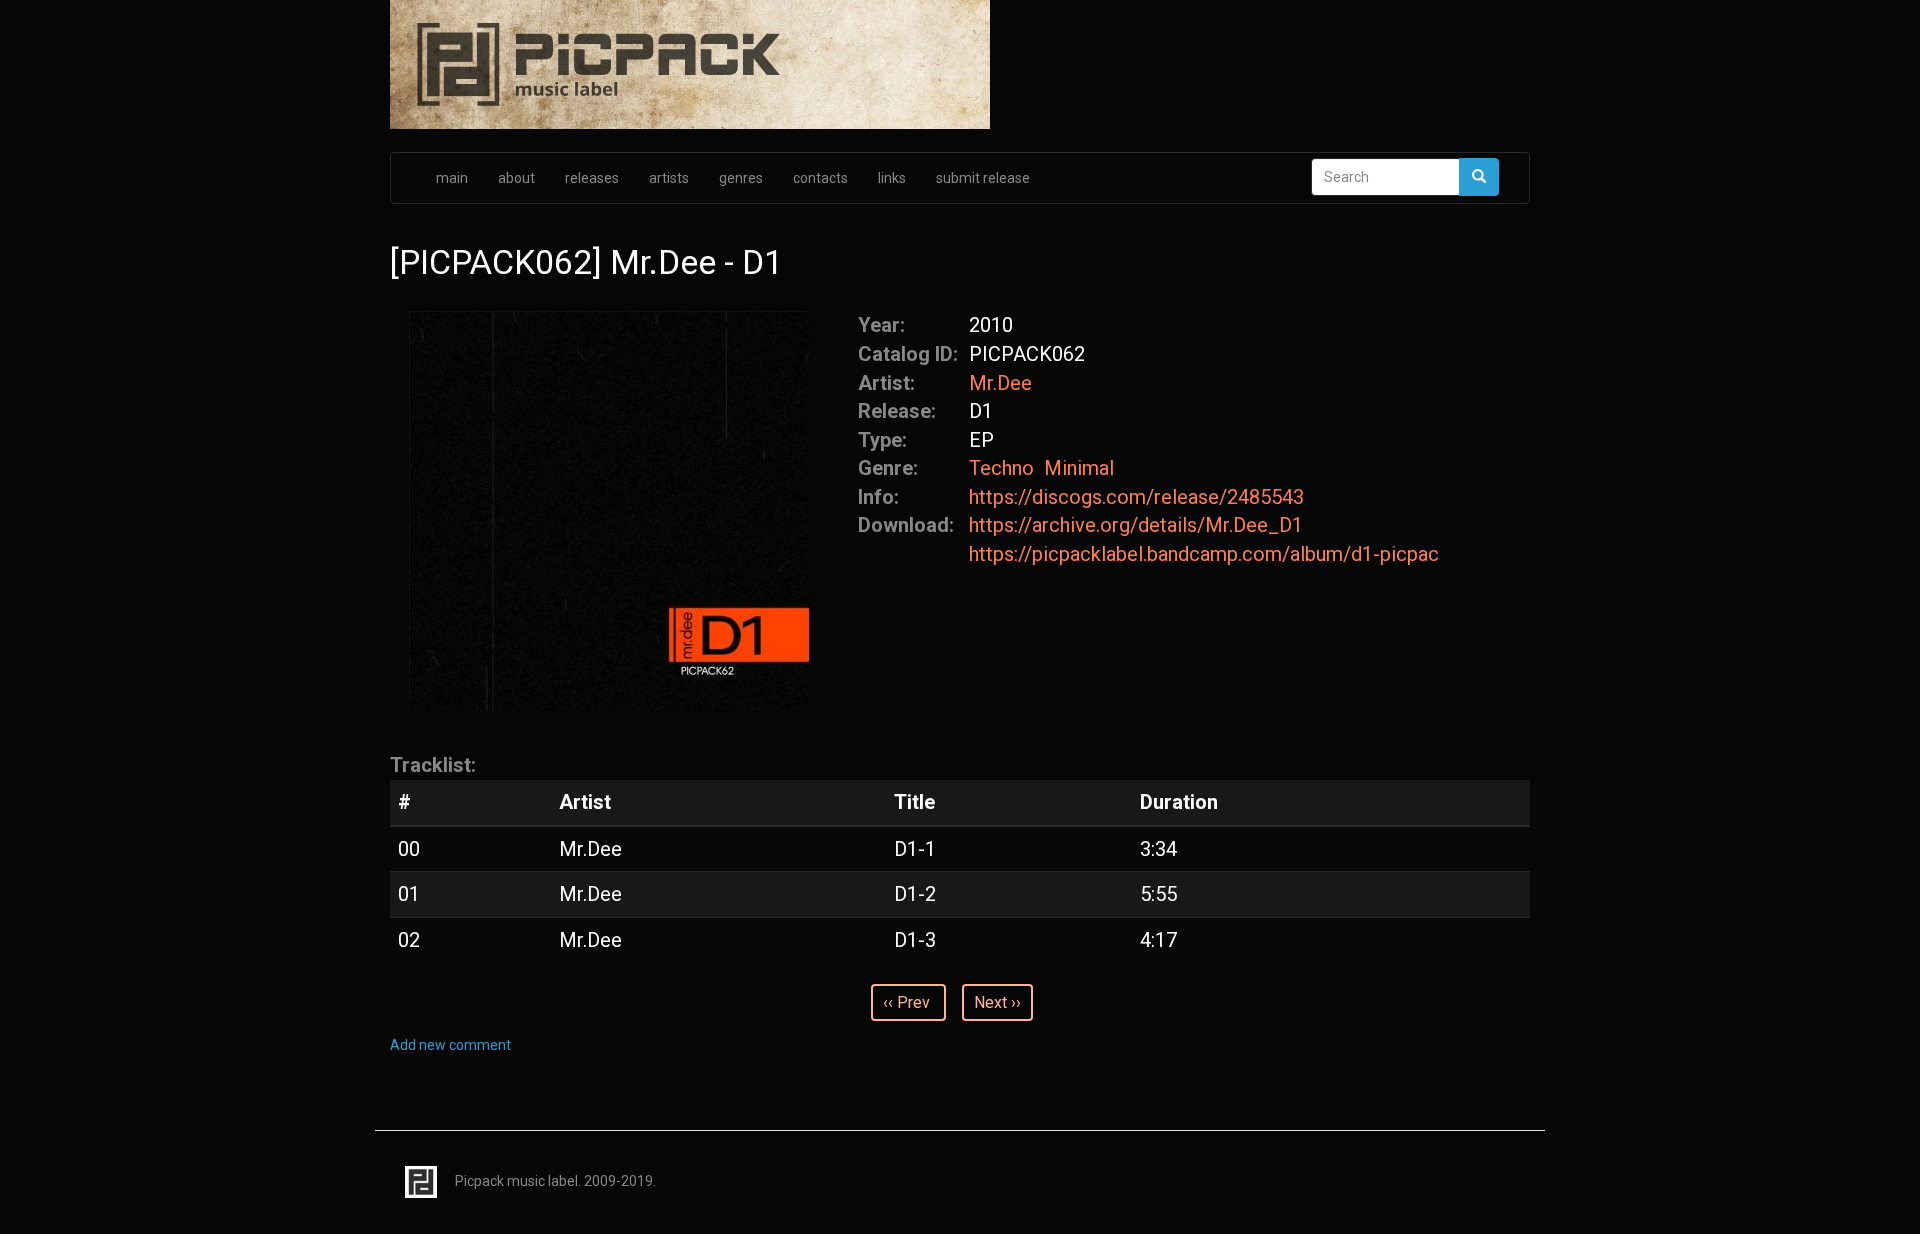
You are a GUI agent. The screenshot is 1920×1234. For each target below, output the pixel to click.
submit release (983, 178)
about (516, 178)
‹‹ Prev (906, 1002)
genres (741, 178)
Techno (1001, 468)
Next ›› (997, 1002)
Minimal (1079, 468)
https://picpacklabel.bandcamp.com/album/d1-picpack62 (1204, 554)
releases (592, 178)
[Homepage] (960, 66)
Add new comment (450, 1045)
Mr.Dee (1000, 383)
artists (669, 178)
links (892, 178)
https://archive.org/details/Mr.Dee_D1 (1136, 525)
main (452, 178)
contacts (820, 178)
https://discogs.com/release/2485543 (1136, 497)
